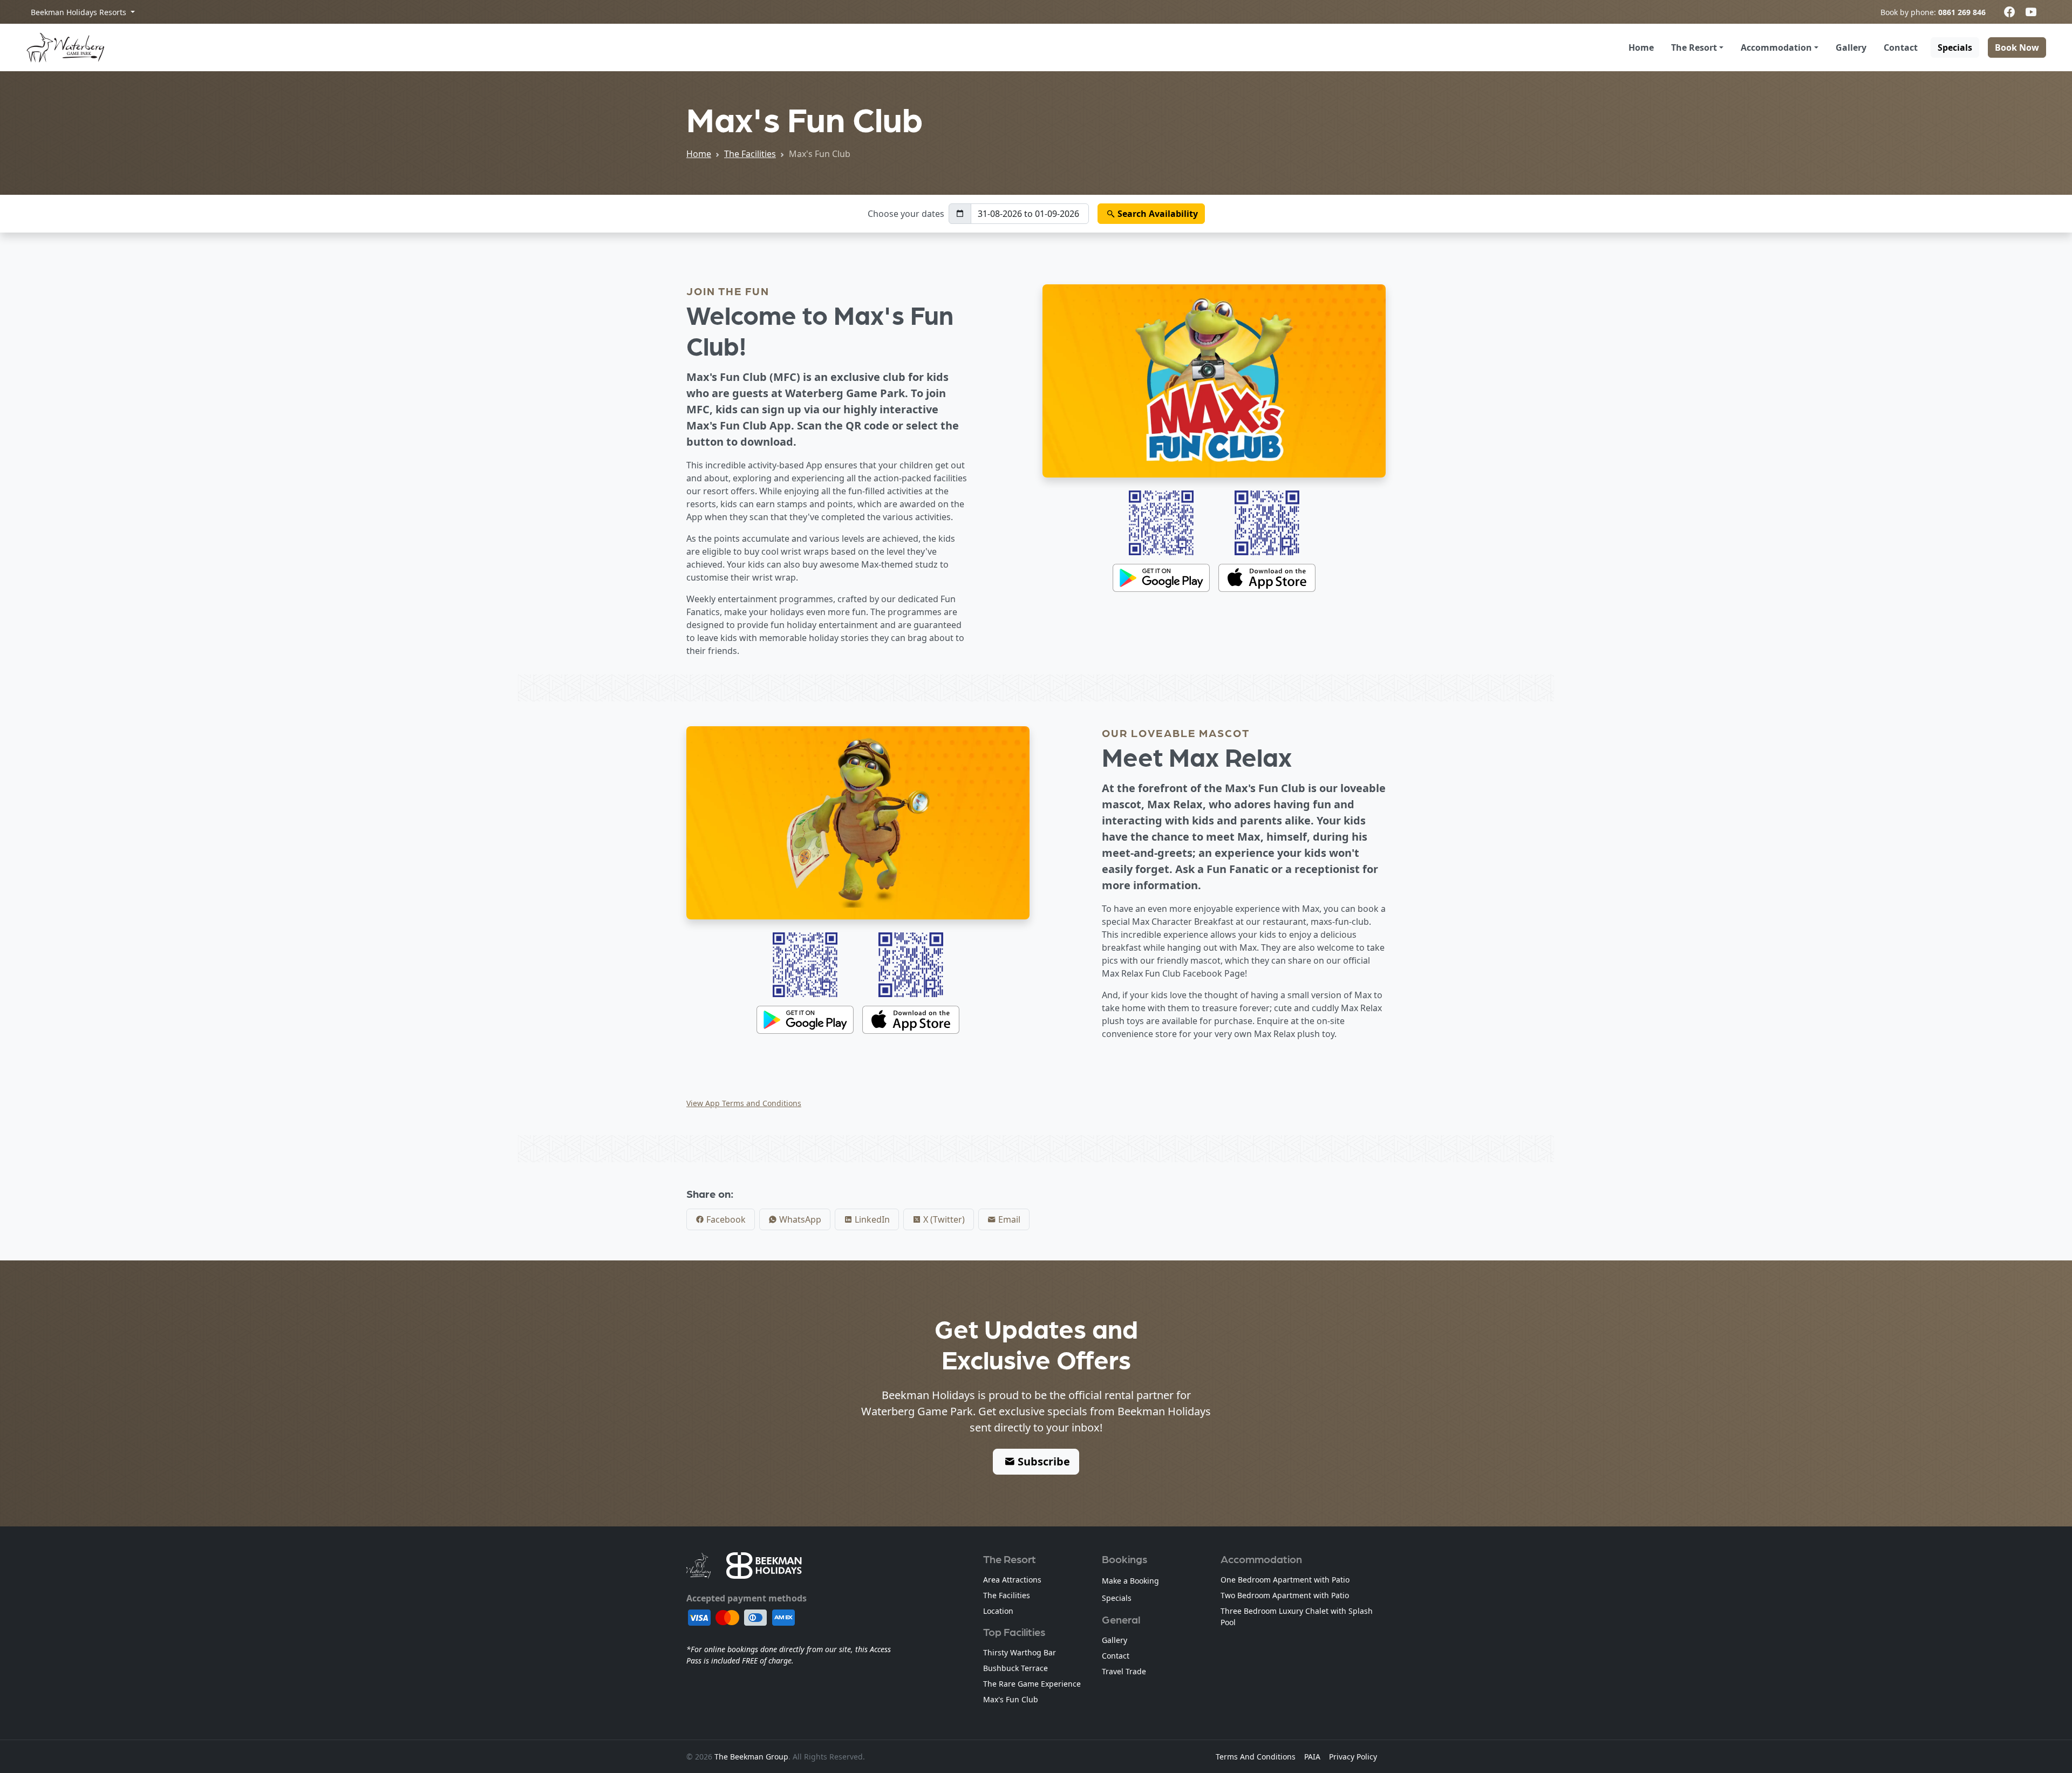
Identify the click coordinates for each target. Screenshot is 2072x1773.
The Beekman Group (751, 1757)
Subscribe (1042, 1461)
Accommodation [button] (1776, 47)
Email (1008, 1219)
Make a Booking (1130, 1581)
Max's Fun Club (1011, 1699)
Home (1641, 47)
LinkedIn (871, 1219)
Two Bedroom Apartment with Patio (1285, 1595)
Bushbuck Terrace (1015, 1668)
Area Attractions (1012, 1580)
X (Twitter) (943, 1219)
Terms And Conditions (1256, 1757)
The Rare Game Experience (1032, 1684)
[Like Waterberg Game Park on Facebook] (2009, 12)
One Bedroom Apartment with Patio (1285, 1580)
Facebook (725, 1219)
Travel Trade (1124, 1671)
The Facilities (750, 154)
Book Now (2017, 47)
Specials (1955, 47)
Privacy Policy (1353, 1757)
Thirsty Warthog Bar (1020, 1652)
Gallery (1851, 47)
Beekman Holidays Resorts (80, 12)
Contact (1901, 47)
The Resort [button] (1694, 47)
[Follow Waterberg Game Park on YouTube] (2031, 12)
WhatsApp (799, 1219)
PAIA (1312, 1757)
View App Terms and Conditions (744, 1103)
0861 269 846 (1962, 12)
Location (998, 1611)
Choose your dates (906, 214)
